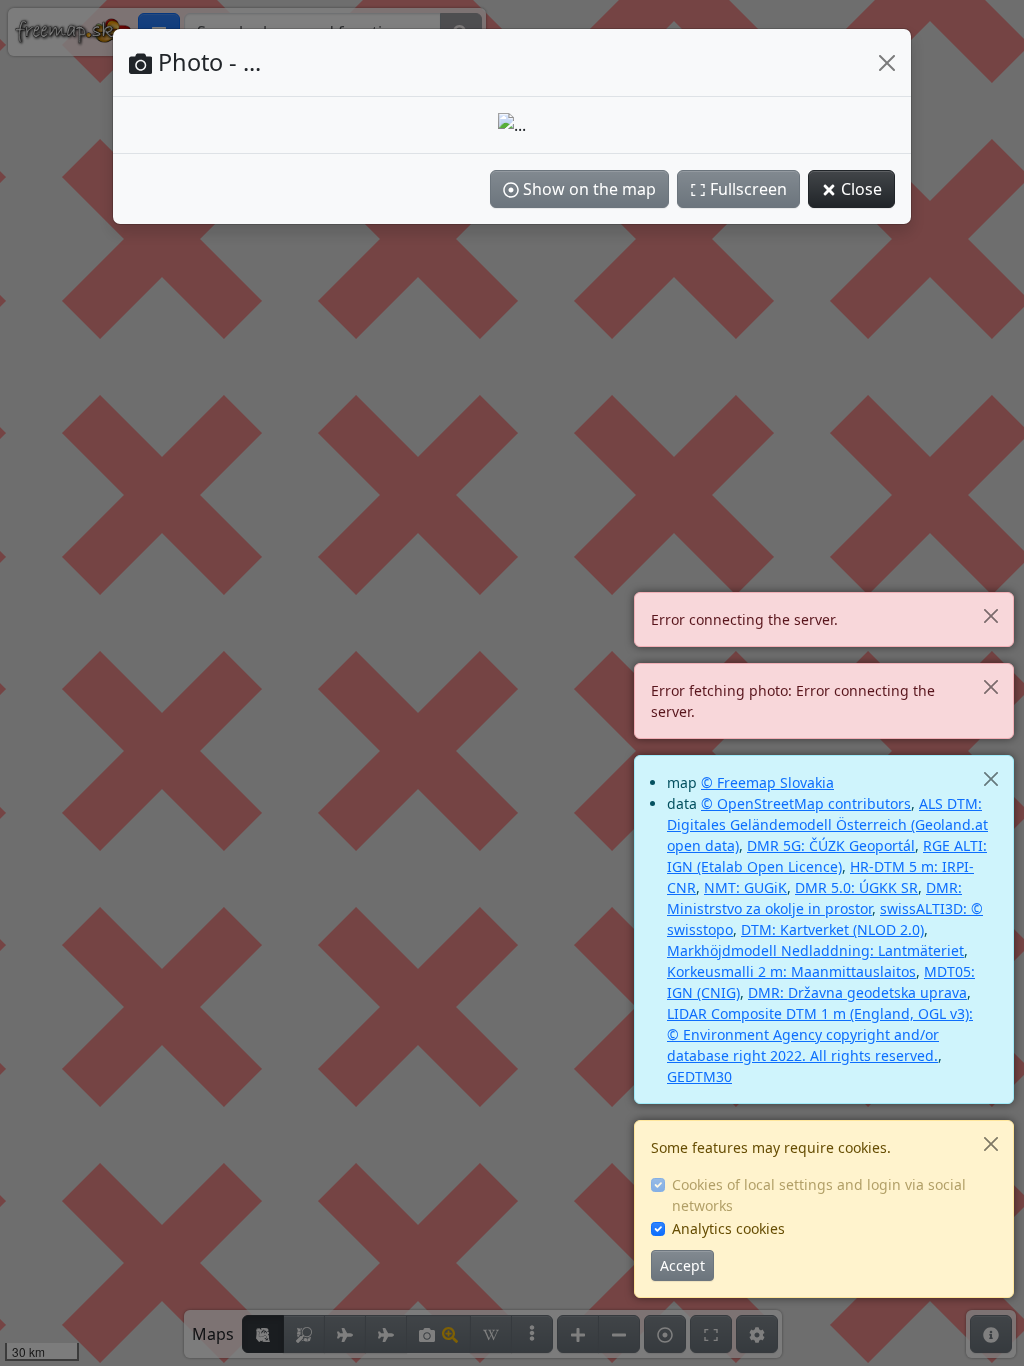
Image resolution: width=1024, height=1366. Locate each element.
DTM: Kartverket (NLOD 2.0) (832, 929)
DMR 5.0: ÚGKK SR (856, 887)
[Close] (990, 615)
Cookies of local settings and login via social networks (819, 1195)
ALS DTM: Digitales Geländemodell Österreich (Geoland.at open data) (827, 824)
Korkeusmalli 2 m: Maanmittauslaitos (791, 971)
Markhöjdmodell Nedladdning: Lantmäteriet (815, 950)
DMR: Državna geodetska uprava (857, 992)
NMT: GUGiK (745, 887)
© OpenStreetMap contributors (806, 803)
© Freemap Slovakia (767, 782)
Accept (682, 1265)
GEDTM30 (699, 1076)
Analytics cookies (728, 1228)
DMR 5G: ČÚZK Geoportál (831, 845)
